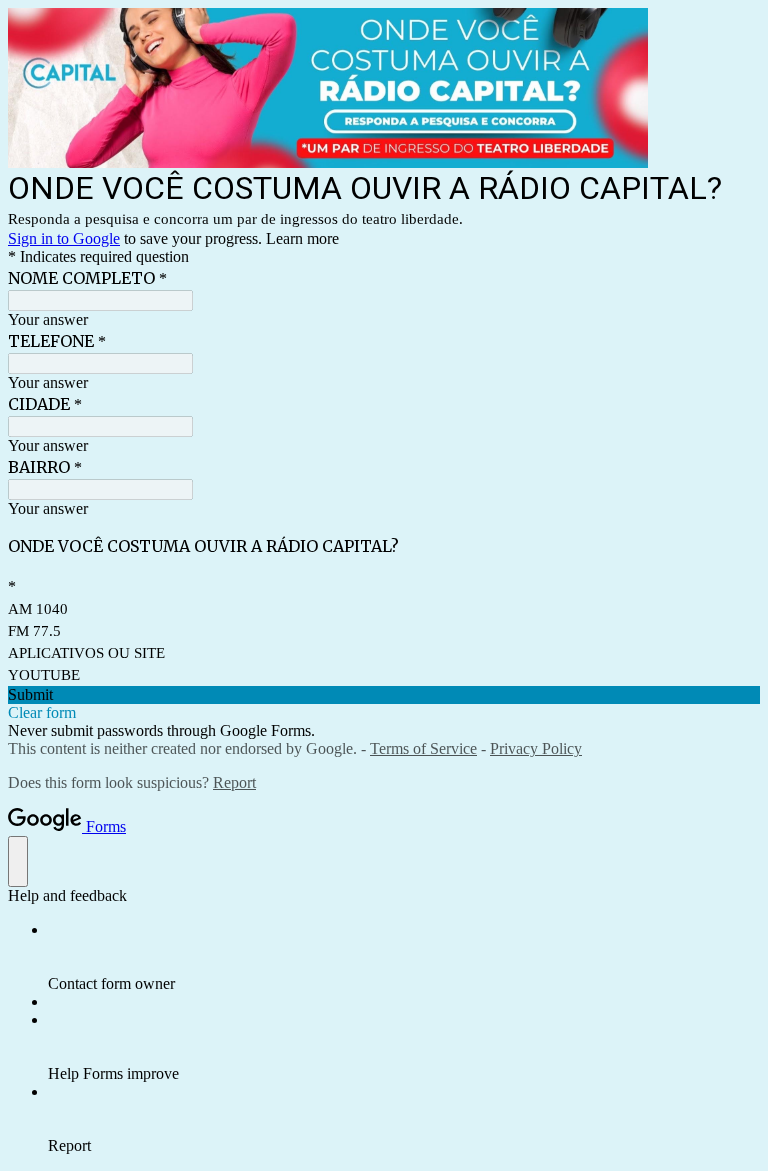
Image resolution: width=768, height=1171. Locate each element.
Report (234, 782)
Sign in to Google (64, 238)
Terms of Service (423, 748)
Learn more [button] (302, 238)
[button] (384, 695)
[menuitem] (404, 957)
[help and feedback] (18, 861)
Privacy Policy (536, 748)
